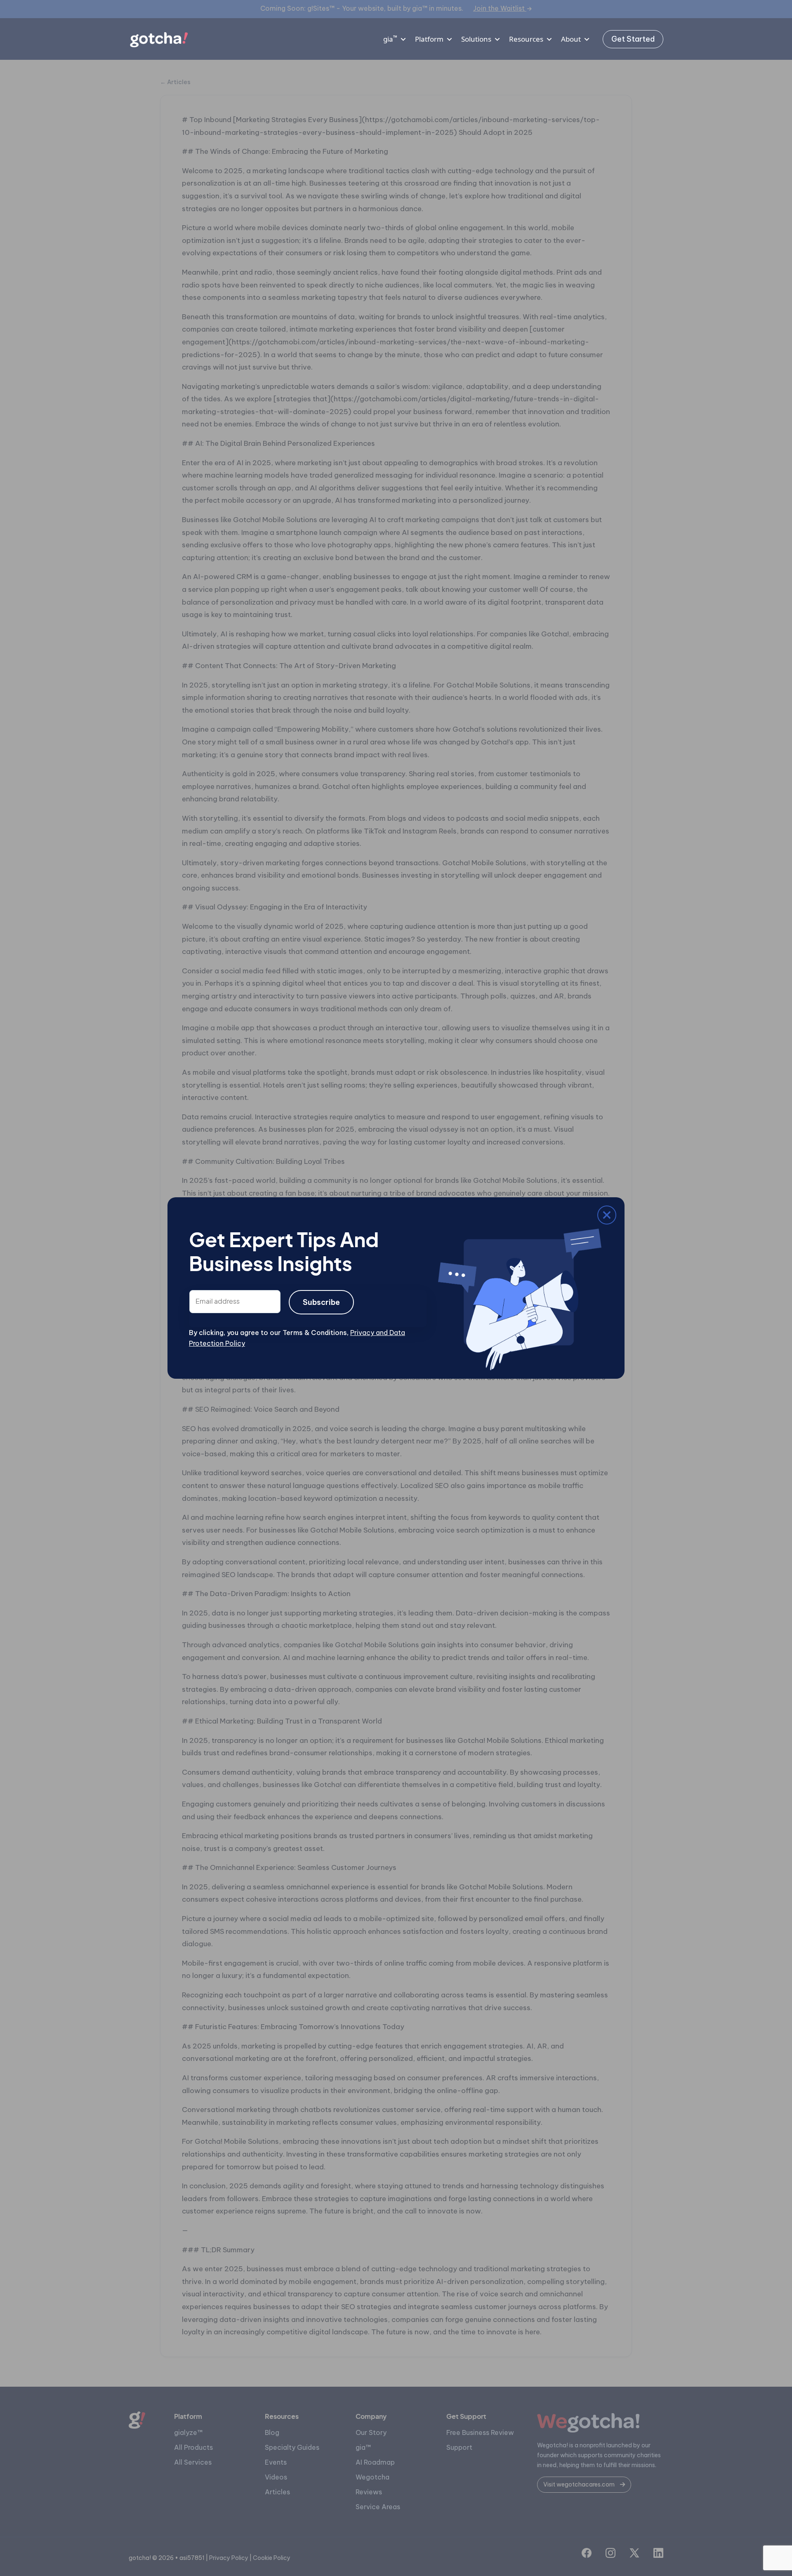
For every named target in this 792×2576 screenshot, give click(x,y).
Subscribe (321, 1302)
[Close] (195, 1217)
